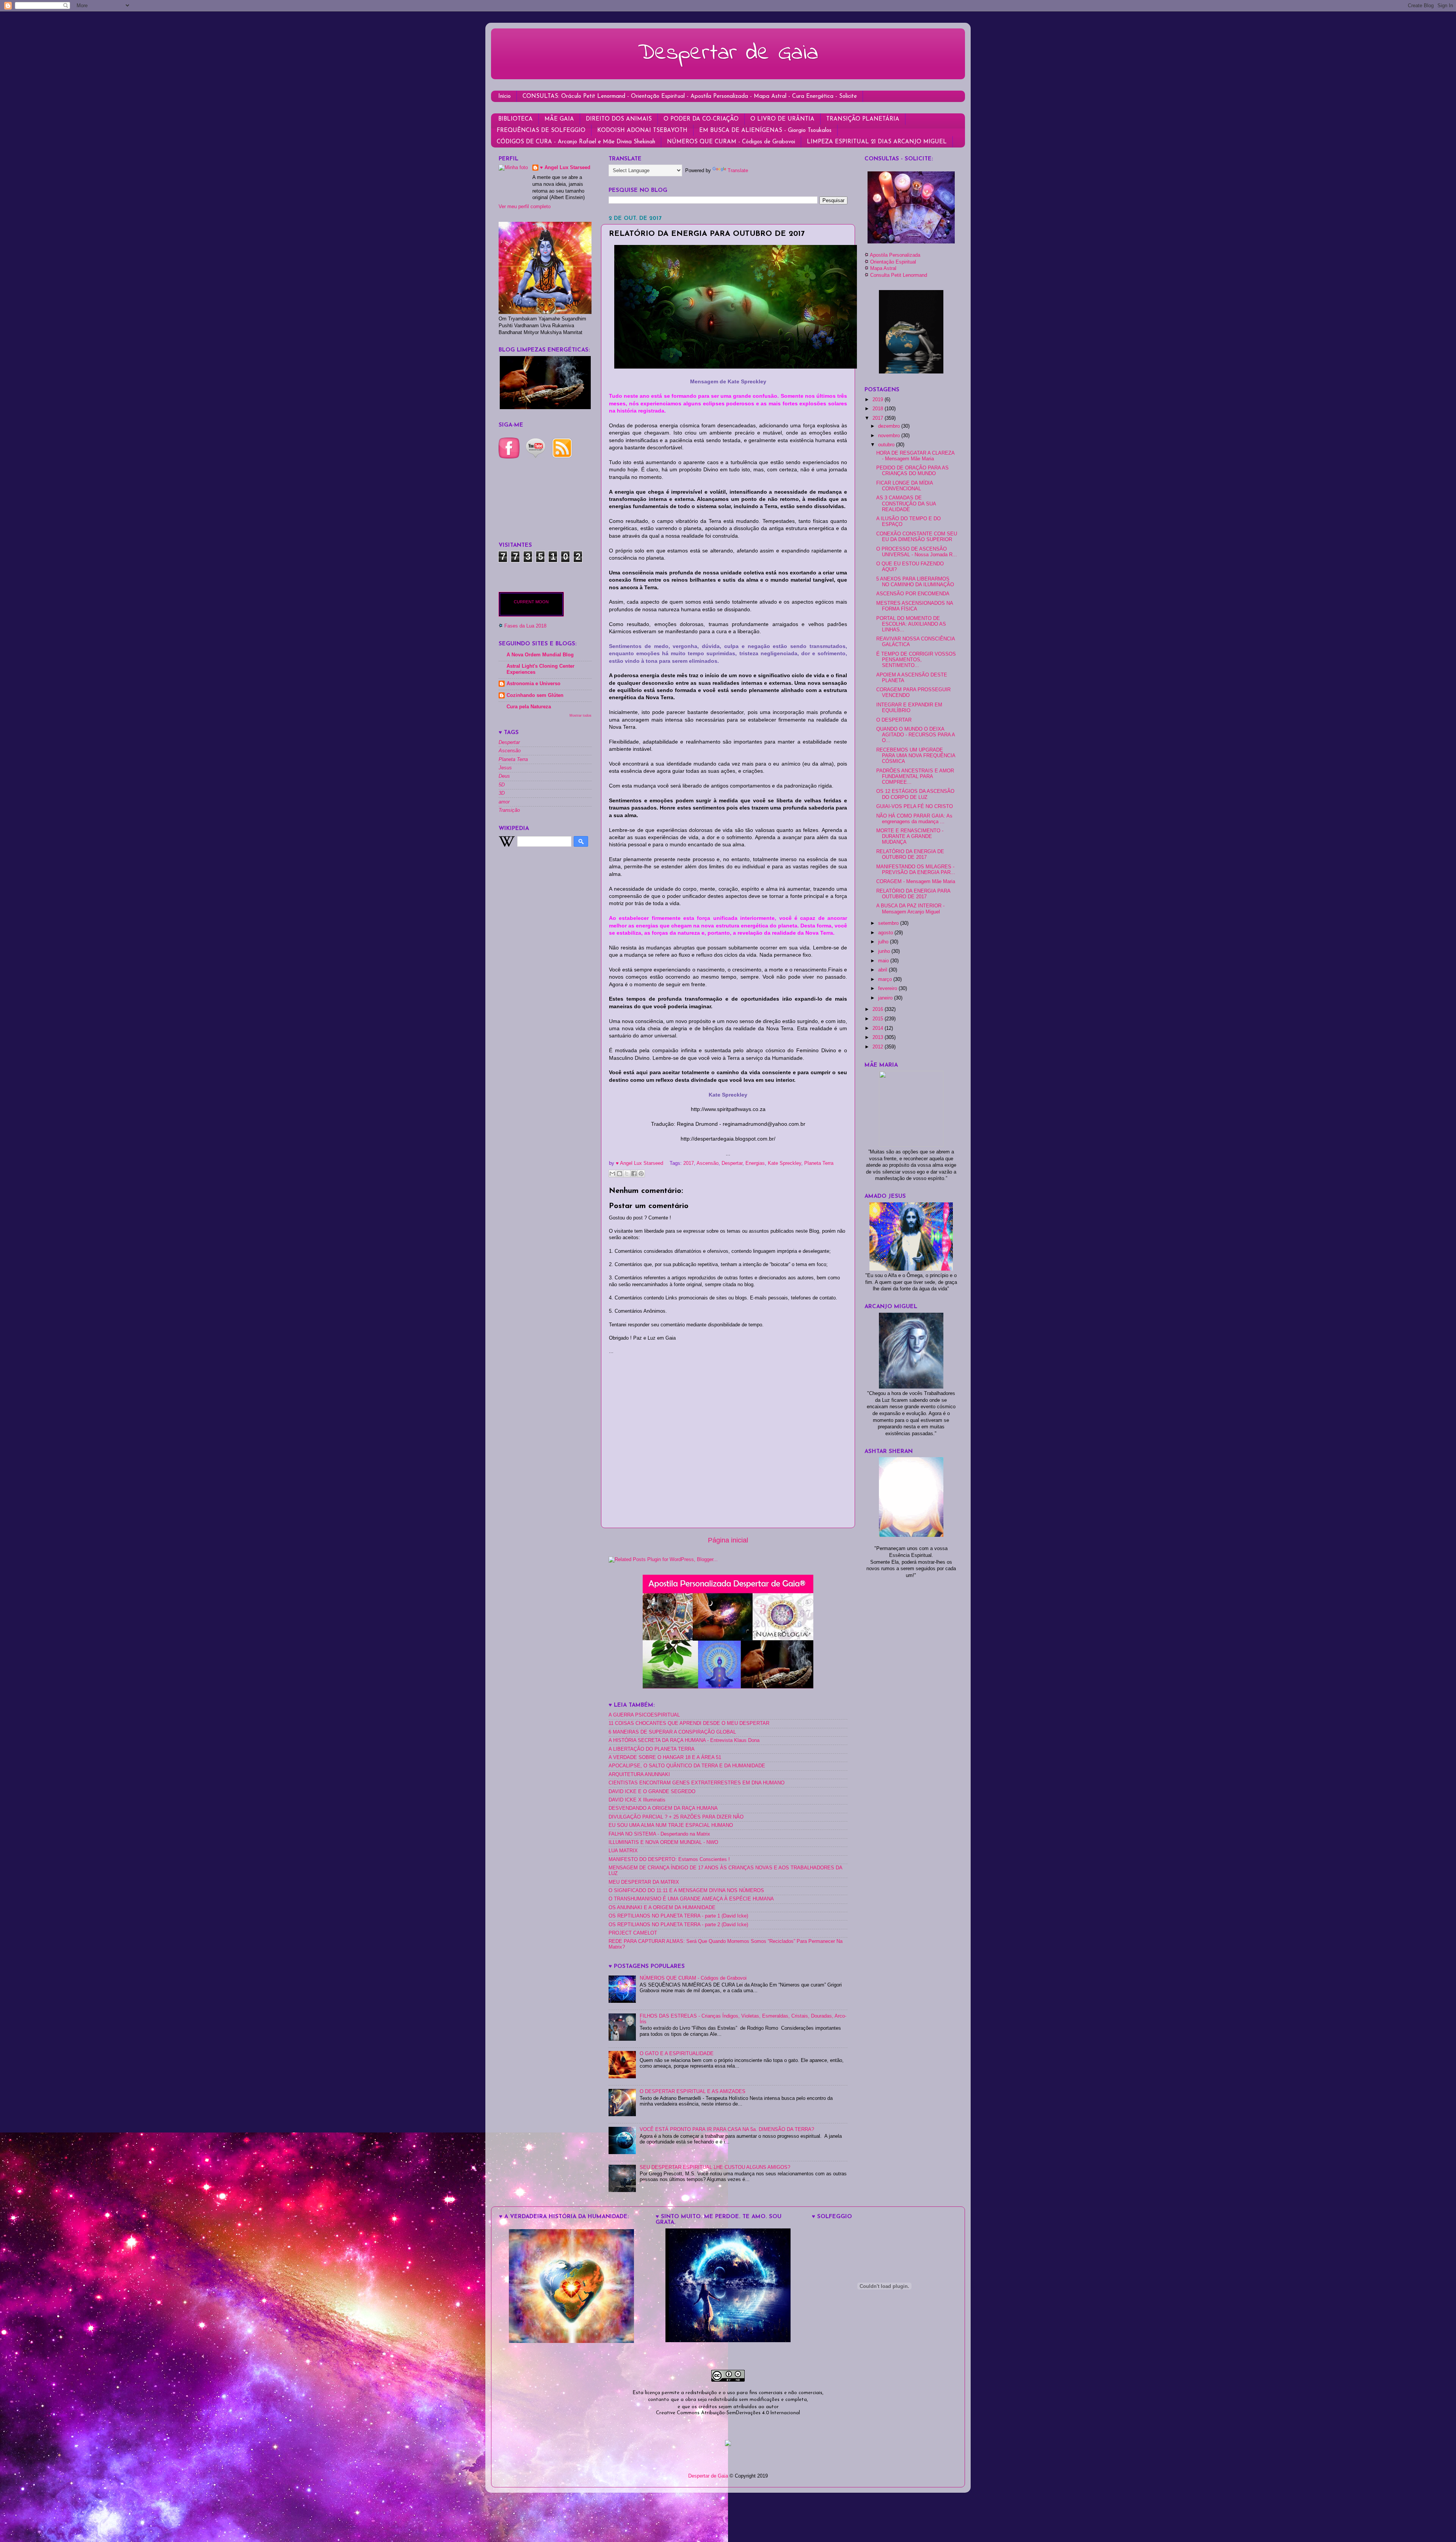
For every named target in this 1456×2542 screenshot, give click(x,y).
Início (504, 97)
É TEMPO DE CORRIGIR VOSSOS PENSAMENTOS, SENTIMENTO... (916, 660)
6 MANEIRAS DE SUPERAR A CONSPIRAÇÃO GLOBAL (672, 1732)
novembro (890, 436)
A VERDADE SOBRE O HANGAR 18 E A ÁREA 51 (665, 1757)
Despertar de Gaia (728, 53)
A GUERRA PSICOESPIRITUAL (644, 1715)
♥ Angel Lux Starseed (565, 168)
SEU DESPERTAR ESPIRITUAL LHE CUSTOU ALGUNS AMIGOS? (715, 2167)
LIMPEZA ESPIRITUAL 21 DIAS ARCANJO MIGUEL (877, 142)
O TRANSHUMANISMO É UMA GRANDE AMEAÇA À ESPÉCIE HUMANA (691, 1899)
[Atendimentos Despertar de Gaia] (911, 242)
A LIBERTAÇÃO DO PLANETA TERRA (652, 1749)
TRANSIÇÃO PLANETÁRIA (863, 119)
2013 (879, 1037)
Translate (738, 171)
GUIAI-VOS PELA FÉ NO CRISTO (915, 807)
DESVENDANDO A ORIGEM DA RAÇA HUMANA (663, 1808)
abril (883, 970)
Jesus (505, 768)
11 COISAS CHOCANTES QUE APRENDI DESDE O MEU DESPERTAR (689, 1723)
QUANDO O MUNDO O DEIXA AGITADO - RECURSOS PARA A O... (915, 735)
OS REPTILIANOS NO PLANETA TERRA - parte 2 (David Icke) (678, 1925)
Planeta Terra (819, 1163)
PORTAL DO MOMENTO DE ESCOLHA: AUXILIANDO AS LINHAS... (911, 624)
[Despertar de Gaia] (728, 2341)
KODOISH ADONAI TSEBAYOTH (642, 131)
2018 (879, 409)
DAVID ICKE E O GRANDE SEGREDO (652, 1792)
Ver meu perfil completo (525, 207)
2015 (879, 1019)
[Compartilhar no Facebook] (634, 1174)
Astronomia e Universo (533, 684)
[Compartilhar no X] (627, 1174)
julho (884, 942)
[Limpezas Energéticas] (545, 408)
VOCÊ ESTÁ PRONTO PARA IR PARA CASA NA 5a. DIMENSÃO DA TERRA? (727, 2129)
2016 (879, 1009)
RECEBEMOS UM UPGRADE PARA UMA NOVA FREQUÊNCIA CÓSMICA (916, 756)
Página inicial (728, 1540)
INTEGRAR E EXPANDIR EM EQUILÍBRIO (909, 708)
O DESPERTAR (894, 720)
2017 (689, 1163)
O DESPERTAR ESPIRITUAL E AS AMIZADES (693, 2092)
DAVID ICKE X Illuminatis (637, 1800)
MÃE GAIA (559, 119)
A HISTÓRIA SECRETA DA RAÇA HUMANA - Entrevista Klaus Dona (684, 1740)
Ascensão (708, 1163)
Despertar (732, 1163)
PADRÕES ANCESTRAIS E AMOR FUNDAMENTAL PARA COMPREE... (915, 777)
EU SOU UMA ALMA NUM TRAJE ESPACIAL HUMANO (671, 1825)
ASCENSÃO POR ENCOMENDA (913, 594)
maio (884, 961)
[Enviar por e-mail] (612, 1174)
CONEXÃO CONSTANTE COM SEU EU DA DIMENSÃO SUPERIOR (917, 537)
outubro (887, 445)
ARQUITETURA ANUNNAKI (639, 1775)
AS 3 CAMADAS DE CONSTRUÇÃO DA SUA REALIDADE (906, 504)
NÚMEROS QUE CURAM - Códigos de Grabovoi (731, 142)
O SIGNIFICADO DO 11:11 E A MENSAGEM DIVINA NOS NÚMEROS (686, 1891)
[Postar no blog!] (620, 1174)
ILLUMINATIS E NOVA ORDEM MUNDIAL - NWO (663, 1842)
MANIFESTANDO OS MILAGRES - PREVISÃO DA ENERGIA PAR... (916, 870)
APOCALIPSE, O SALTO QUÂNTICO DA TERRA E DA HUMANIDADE (687, 1766)
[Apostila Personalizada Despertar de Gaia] (728, 1687)
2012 (879, 1047)
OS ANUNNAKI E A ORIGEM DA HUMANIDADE (662, 1908)
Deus (504, 776)
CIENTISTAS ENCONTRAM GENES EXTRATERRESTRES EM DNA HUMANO (697, 1783)
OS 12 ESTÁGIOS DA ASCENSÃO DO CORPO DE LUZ (915, 794)
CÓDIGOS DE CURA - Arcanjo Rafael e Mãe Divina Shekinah (576, 142)
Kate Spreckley (784, 1163)
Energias (755, 1163)
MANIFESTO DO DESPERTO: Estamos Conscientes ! (669, 1859)
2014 (879, 1028)
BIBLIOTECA (515, 119)
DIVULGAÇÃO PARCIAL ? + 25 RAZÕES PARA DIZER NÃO (676, 1817)
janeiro (886, 998)
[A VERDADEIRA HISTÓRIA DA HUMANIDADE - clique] (571, 2341)
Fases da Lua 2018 (525, 626)
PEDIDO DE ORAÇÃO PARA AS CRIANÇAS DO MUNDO (912, 471)
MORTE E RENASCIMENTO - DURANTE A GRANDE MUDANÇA (910, 836)
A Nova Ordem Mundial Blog (540, 655)
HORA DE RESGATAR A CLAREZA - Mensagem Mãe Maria (915, 456)
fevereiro (888, 989)
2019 (879, 400)
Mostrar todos (581, 715)
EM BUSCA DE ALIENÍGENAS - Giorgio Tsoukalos (765, 131)
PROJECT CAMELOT (633, 1933)
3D (502, 793)
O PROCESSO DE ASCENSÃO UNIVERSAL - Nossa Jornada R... (917, 552)
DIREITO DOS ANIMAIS (619, 119)
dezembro (890, 426)
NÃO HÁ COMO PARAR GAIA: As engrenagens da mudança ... (914, 819)
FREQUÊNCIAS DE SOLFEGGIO (541, 131)
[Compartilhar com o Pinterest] (641, 1174)
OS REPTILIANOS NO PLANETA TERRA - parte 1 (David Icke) (678, 1916)
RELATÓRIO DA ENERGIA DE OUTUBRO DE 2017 (910, 854)
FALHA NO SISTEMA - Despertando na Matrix (659, 1834)
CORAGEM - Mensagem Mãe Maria (916, 882)
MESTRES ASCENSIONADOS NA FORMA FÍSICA (915, 606)
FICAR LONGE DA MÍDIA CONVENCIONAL (905, 486)
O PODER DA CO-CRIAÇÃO (701, 119)
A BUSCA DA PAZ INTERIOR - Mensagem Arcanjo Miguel (910, 909)
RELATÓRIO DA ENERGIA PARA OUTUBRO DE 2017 (913, 894)
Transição (509, 810)
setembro (889, 923)
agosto (886, 933)
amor (504, 802)
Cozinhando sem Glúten (535, 695)
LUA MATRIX (623, 1851)
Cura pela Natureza (529, 707)
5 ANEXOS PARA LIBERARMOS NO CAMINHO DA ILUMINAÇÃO (915, 582)
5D (502, 785)
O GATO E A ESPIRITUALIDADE (677, 2054)
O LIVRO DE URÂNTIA (782, 119)
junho (885, 951)
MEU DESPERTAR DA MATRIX (644, 1882)
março (886, 979)
